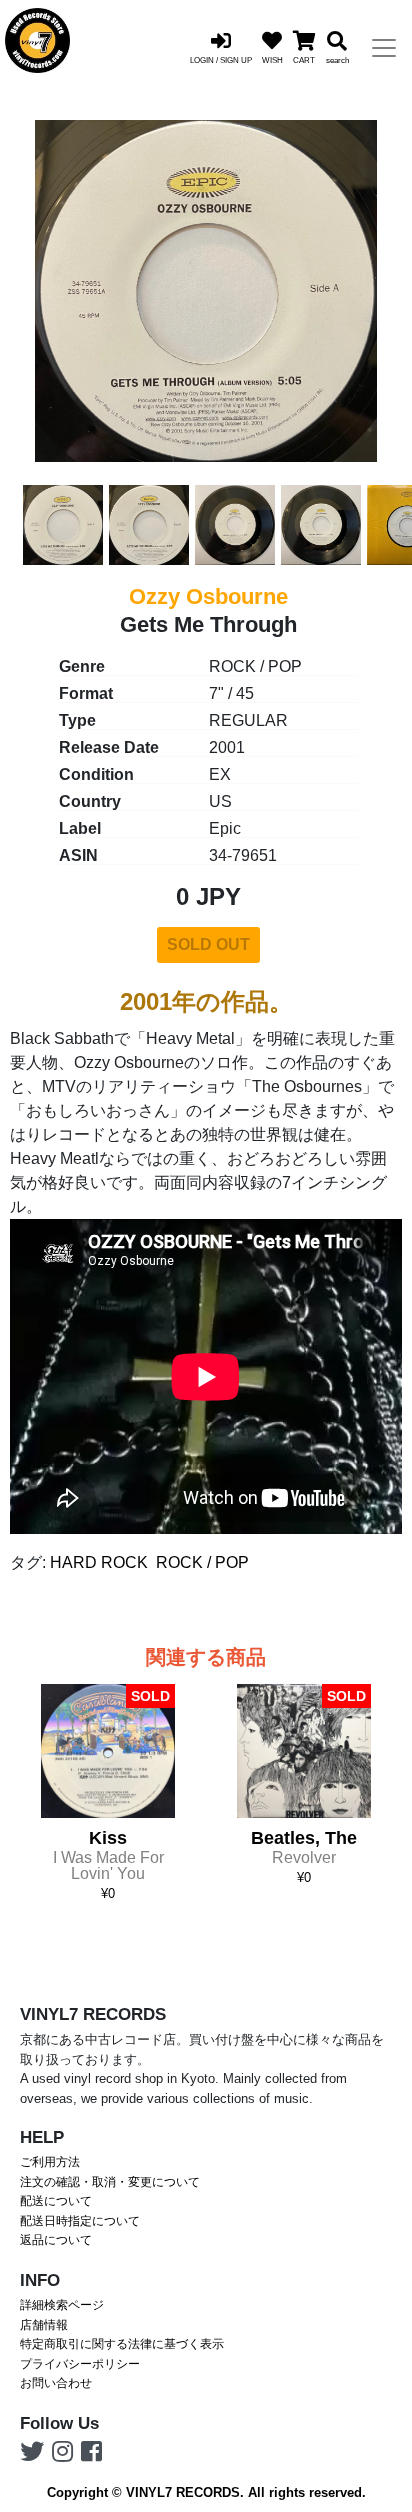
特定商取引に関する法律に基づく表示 (122, 2344)
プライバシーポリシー (80, 2364)
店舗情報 (44, 2325)
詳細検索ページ (62, 2305)
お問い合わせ (56, 2383)
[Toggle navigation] (384, 48)
